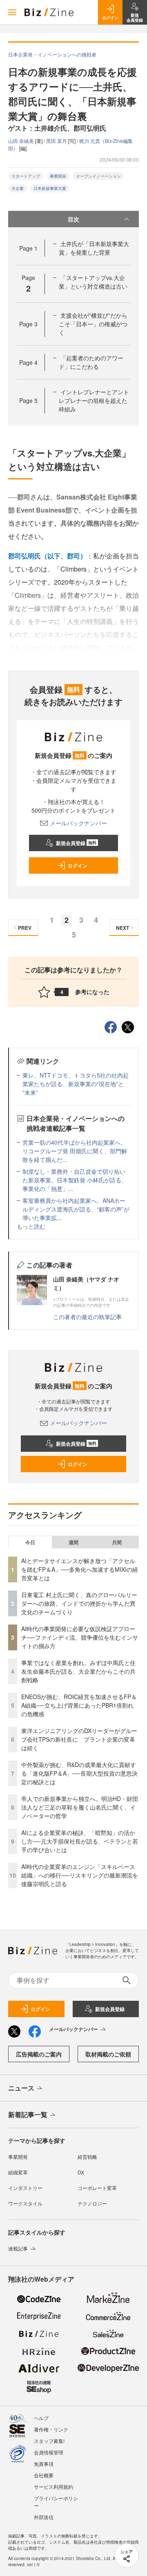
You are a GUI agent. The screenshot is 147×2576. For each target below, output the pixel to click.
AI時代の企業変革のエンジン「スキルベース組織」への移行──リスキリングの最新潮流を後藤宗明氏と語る (80, 1875)
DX (81, 2172)
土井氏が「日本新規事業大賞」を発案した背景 (94, 248)
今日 (30, 1542)
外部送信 (44, 2517)
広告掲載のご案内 (39, 2054)
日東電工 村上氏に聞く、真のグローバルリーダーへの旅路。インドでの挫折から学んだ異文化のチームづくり (79, 1603)
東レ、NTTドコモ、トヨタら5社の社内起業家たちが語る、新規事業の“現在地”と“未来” (76, 1084)
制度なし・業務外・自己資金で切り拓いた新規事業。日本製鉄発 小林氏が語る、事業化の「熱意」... (75, 1180)
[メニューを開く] (12, 12)
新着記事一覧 (28, 2114)
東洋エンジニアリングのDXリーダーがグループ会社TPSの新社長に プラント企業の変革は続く (79, 1739)
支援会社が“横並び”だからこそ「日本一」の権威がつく (93, 324)
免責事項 (44, 2464)
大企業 (18, 188)
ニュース (21, 2088)
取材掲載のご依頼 (108, 2054)
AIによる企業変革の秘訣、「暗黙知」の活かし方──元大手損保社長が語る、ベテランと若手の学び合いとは (80, 1841)
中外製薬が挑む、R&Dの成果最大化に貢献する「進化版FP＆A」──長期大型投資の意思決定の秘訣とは (79, 1773)
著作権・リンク (51, 2429)
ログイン (78, 865)
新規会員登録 (76, 843)
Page (28, 248)
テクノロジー (92, 2203)
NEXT (122, 928)
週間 (73, 1542)
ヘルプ (41, 2418)
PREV (25, 928)
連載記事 (18, 2248)
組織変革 (18, 2172)
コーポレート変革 (97, 2188)
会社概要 (44, 2475)
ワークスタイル (25, 2203)
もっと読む (31, 1226)
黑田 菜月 (57, 141)
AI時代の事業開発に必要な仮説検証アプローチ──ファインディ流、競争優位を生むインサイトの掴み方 (80, 1637)
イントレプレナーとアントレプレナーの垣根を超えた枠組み (94, 400)
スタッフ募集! (49, 2441)
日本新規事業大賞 (50, 188)
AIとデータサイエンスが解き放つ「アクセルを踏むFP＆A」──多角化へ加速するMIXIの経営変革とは (80, 1569)
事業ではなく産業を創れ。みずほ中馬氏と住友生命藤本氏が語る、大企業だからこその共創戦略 (78, 1671)
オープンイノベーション (98, 176)
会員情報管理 (49, 2452)
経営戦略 (87, 2157)
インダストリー (25, 2188)
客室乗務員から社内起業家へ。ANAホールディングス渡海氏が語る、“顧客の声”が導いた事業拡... (76, 1209)
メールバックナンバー (78, 823)
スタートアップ (26, 176)
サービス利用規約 (53, 2487)
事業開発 (58, 176)
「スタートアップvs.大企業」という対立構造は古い (93, 282)
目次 (73, 219)
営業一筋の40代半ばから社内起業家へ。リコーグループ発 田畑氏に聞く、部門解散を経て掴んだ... (75, 1151)
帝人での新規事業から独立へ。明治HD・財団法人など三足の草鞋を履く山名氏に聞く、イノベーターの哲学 (80, 1807)
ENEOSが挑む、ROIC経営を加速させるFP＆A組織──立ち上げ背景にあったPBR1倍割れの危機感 (79, 1705)
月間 (117, 1542)
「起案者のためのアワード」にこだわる (91, 362)
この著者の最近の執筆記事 (87, 1317)
